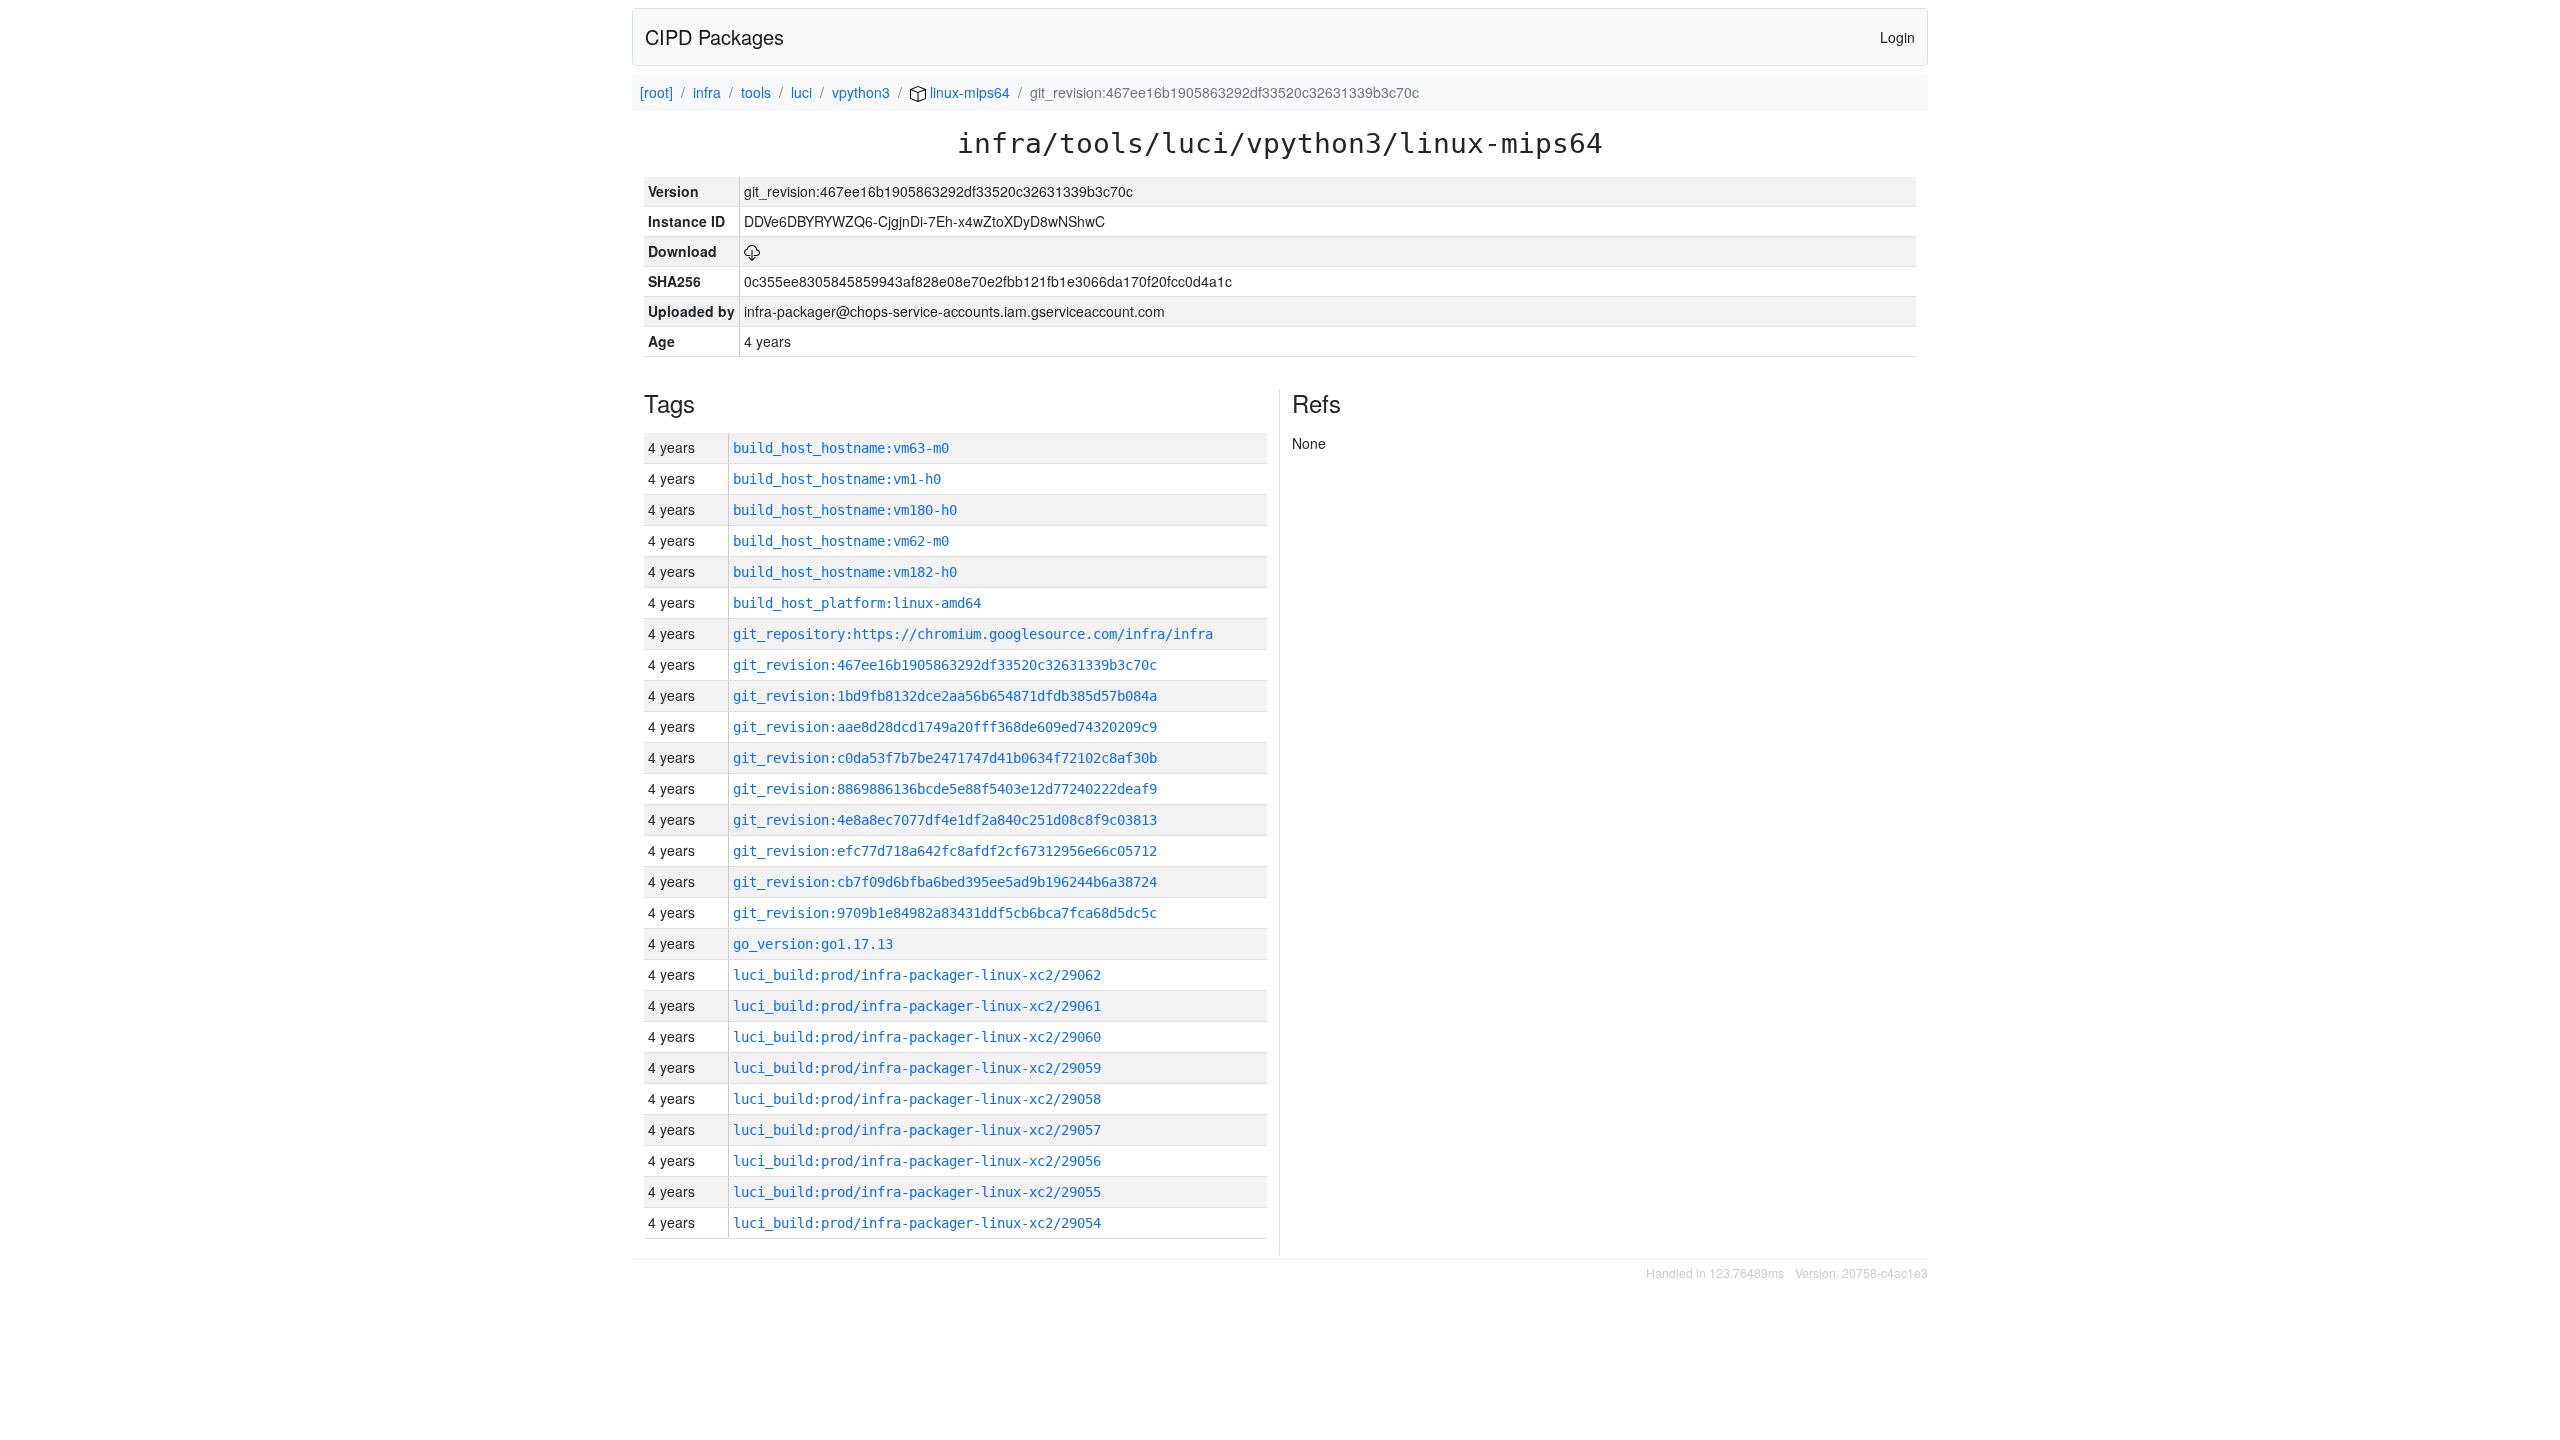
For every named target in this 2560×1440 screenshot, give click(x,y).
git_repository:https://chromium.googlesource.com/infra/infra (973, 634)
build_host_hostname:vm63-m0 (841, 448)
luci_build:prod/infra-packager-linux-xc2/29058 (917, 1099)
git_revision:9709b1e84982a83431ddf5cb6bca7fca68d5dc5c (945, 913)
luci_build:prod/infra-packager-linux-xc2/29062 (917, 975)
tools (756, 92)
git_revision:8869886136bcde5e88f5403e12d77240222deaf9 (945, 789)
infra (707, 92)
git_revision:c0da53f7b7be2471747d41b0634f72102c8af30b (945, 758)
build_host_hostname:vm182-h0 (845, 572)
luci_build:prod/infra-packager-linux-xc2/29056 (917, 1161)
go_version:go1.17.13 (813, 944)
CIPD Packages (714, 36)
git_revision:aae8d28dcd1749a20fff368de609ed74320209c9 (945, 727)
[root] (656, 92)
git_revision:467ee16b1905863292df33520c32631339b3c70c (945, 665)
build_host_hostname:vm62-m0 (841, 541)
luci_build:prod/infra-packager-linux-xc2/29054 (917, 1223)
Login (1897, 37)
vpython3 (861, 92)
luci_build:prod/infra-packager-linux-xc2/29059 (917, 1068)
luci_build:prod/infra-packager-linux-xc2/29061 (917, 1006)
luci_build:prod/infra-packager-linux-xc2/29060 (917, 1037)
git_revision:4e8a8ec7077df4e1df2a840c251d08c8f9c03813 (945, 820)
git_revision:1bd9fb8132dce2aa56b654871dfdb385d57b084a (945, 696)
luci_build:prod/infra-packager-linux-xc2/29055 (917, 1192)
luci (801, 92)
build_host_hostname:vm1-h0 (837, 479)
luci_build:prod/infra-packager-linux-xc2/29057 (917, 1130)
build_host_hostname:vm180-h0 (845, 510)
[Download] (752, 251)
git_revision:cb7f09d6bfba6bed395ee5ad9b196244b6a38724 (945, 882)
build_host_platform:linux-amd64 (857, 603)
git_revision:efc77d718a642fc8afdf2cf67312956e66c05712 (945, 851)
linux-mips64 (968, 92)
